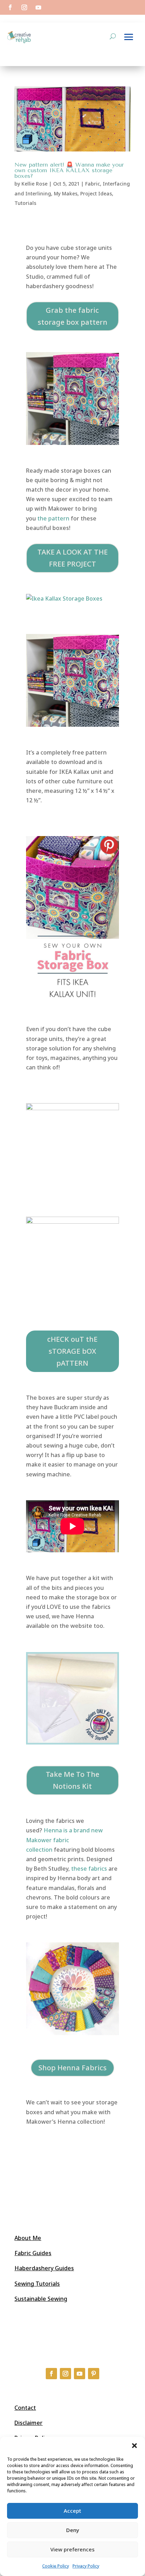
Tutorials (25, 203)
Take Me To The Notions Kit (72, 1780)
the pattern (53, 518)
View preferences (72, 2549)
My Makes (66, 193)
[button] (134, 2446)
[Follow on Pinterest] (94, 2374)
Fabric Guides (33, 2253)
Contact (25, 2408)
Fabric (93, 184)
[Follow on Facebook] (10, 7)
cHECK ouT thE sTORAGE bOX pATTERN (72, 1351)
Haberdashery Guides (44, 2268)
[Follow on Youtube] (38, 7)
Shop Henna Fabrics (72, 2068)
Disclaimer (29, 2423)
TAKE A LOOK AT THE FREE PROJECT (72, 558)
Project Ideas (96, 193)
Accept (72, 2511)
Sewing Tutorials (37, 2284)
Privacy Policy (86, 2566)
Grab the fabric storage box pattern (72, 316)
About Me (28, 2238)
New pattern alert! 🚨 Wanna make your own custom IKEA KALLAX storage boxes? (69, 170)
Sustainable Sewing (41, 2299)
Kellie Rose (34, 184)
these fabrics (89, 1869)
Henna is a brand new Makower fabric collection (64, 1840)
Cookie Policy (56, 2566)
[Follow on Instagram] (24, 7)
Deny (73, 2530)
